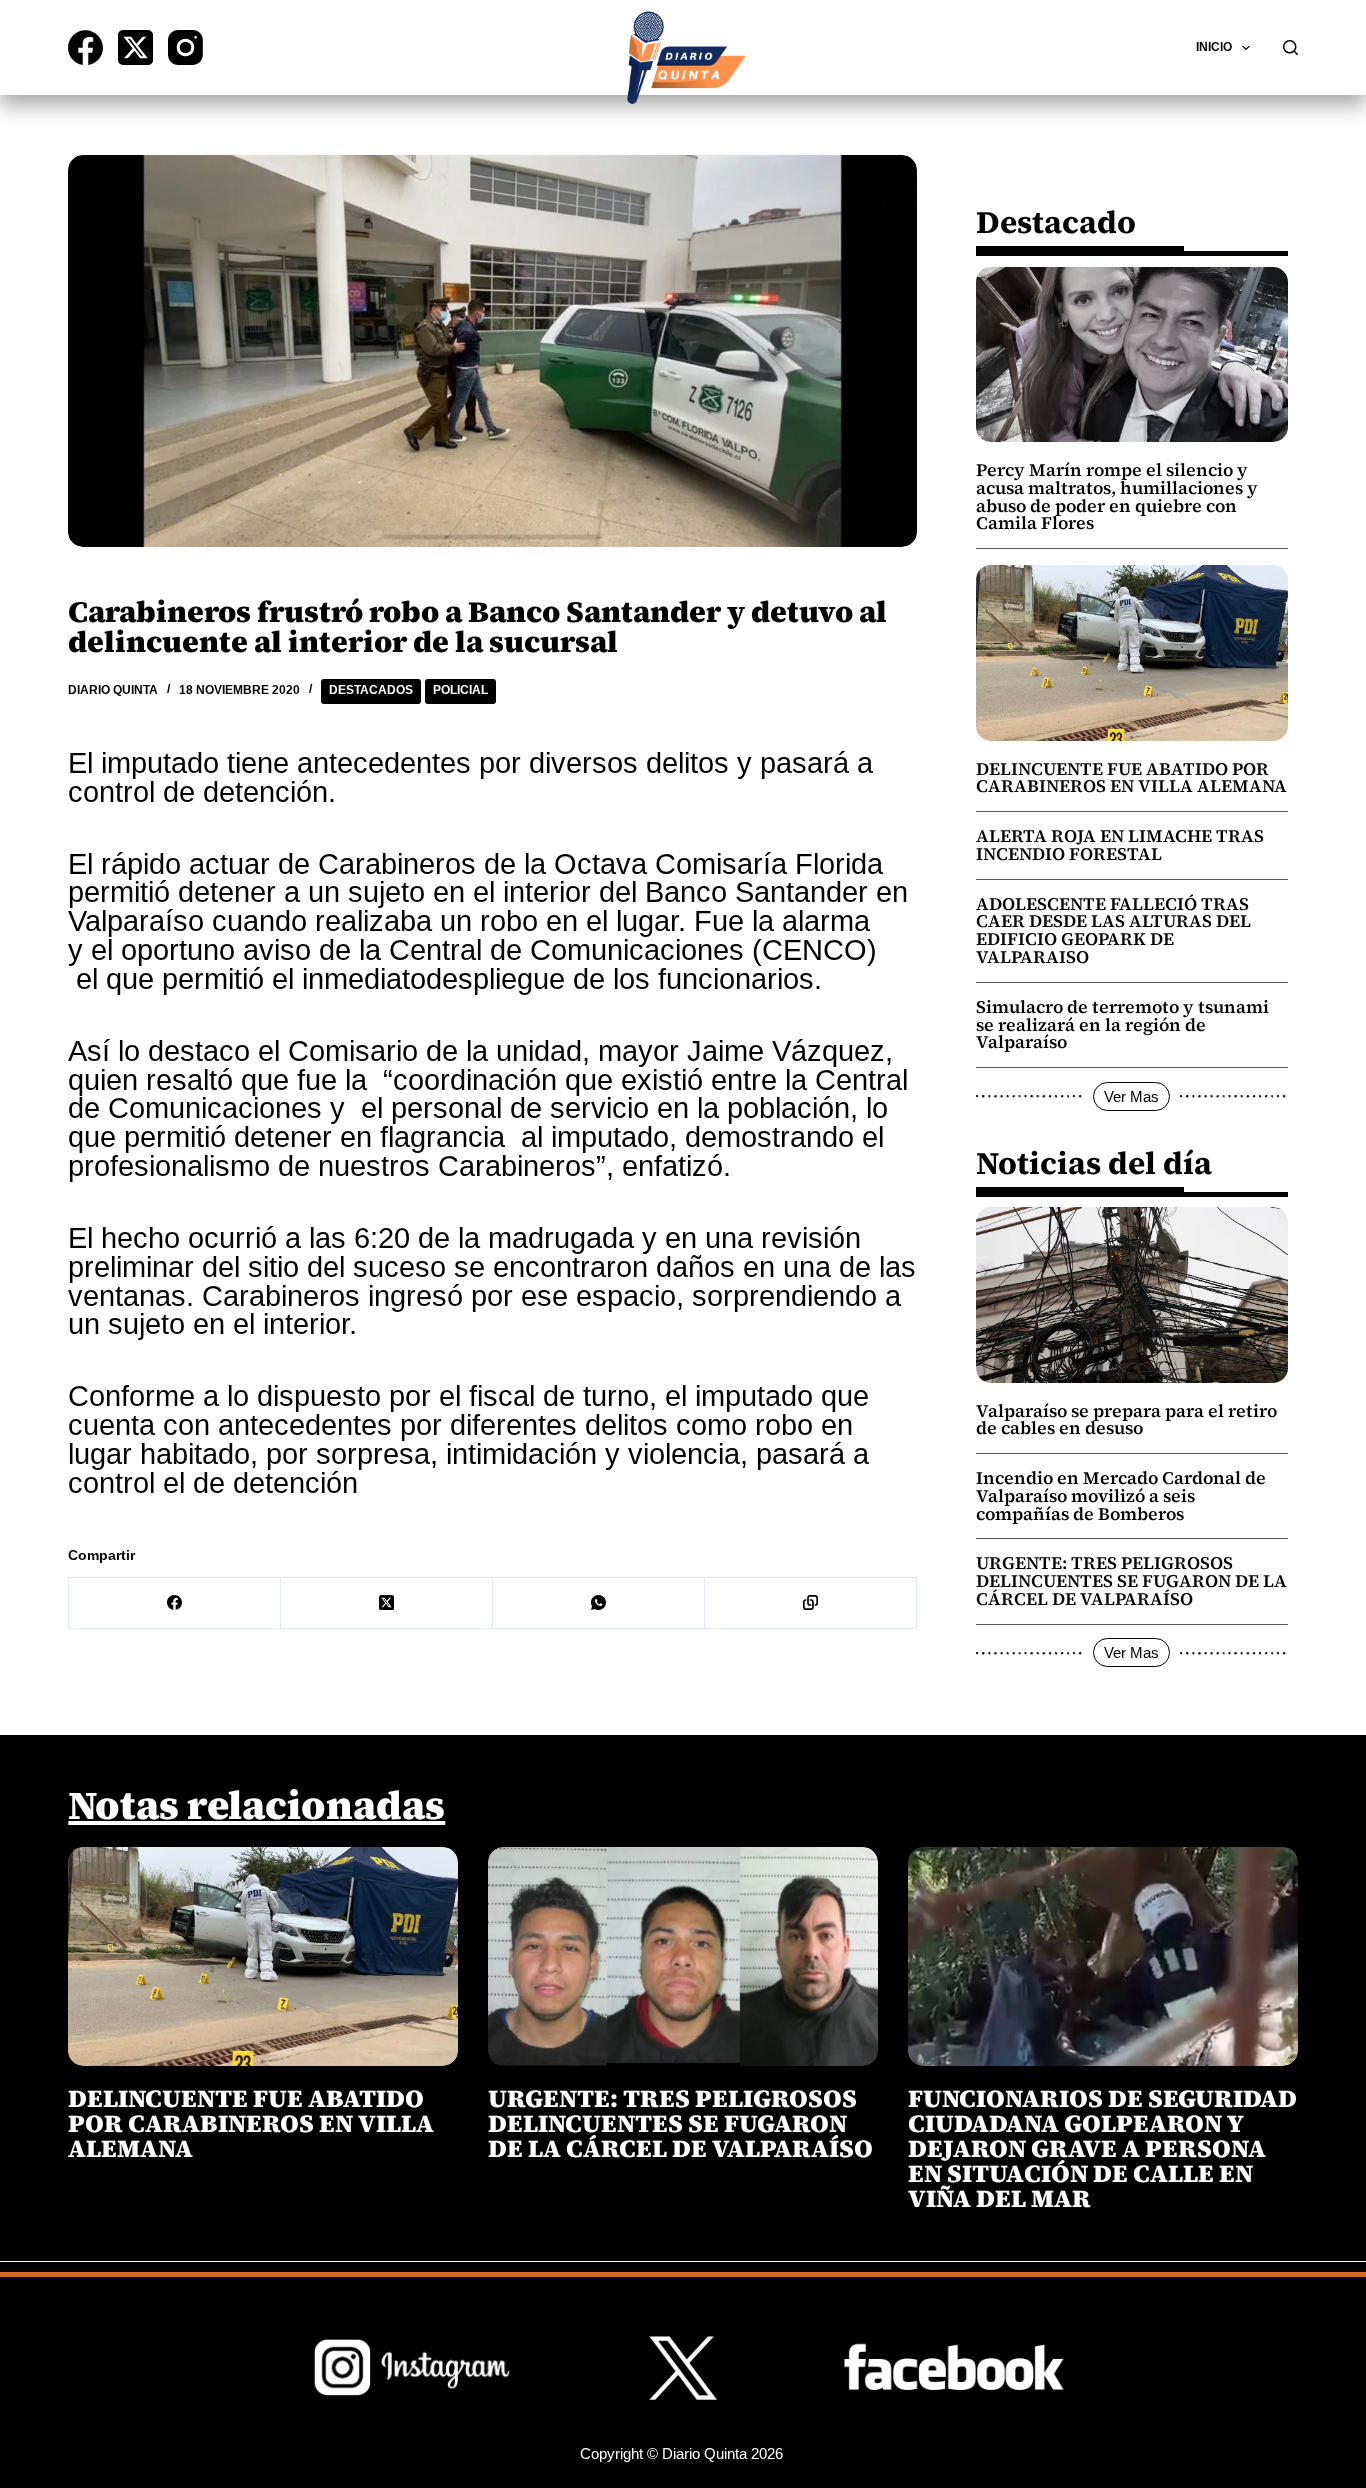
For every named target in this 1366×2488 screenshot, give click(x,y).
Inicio (1214, 47)
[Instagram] (185, 47)
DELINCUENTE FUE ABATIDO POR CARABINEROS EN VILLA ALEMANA (1131, 778)
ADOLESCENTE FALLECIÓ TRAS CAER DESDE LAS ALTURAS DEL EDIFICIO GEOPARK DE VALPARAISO (1113, 930)
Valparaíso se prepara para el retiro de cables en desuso (1126, 1420)
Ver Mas (1131, 1096)
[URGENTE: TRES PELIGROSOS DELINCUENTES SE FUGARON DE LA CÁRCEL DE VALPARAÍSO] (683, 1956)
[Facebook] (85, 47)
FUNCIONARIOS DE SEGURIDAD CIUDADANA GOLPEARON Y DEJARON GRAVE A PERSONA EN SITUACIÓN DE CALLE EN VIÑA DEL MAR (1102, 2148)
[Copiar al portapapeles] (811, 1603)
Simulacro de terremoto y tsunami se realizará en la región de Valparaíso (1122, 1025)
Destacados (371, 690)
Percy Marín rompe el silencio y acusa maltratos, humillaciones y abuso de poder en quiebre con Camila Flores (1117, 496)
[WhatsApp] (599, 1603)
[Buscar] (1290, 47)
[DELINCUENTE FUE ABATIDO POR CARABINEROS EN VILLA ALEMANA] (263, 1956)
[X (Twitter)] (135, 47)
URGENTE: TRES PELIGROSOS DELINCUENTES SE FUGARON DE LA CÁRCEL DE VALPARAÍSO (1131, 1581)
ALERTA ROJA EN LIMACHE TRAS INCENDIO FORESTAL (1120, 845)
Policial (460, 690)
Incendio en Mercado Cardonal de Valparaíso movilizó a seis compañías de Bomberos (1121, 1496)
